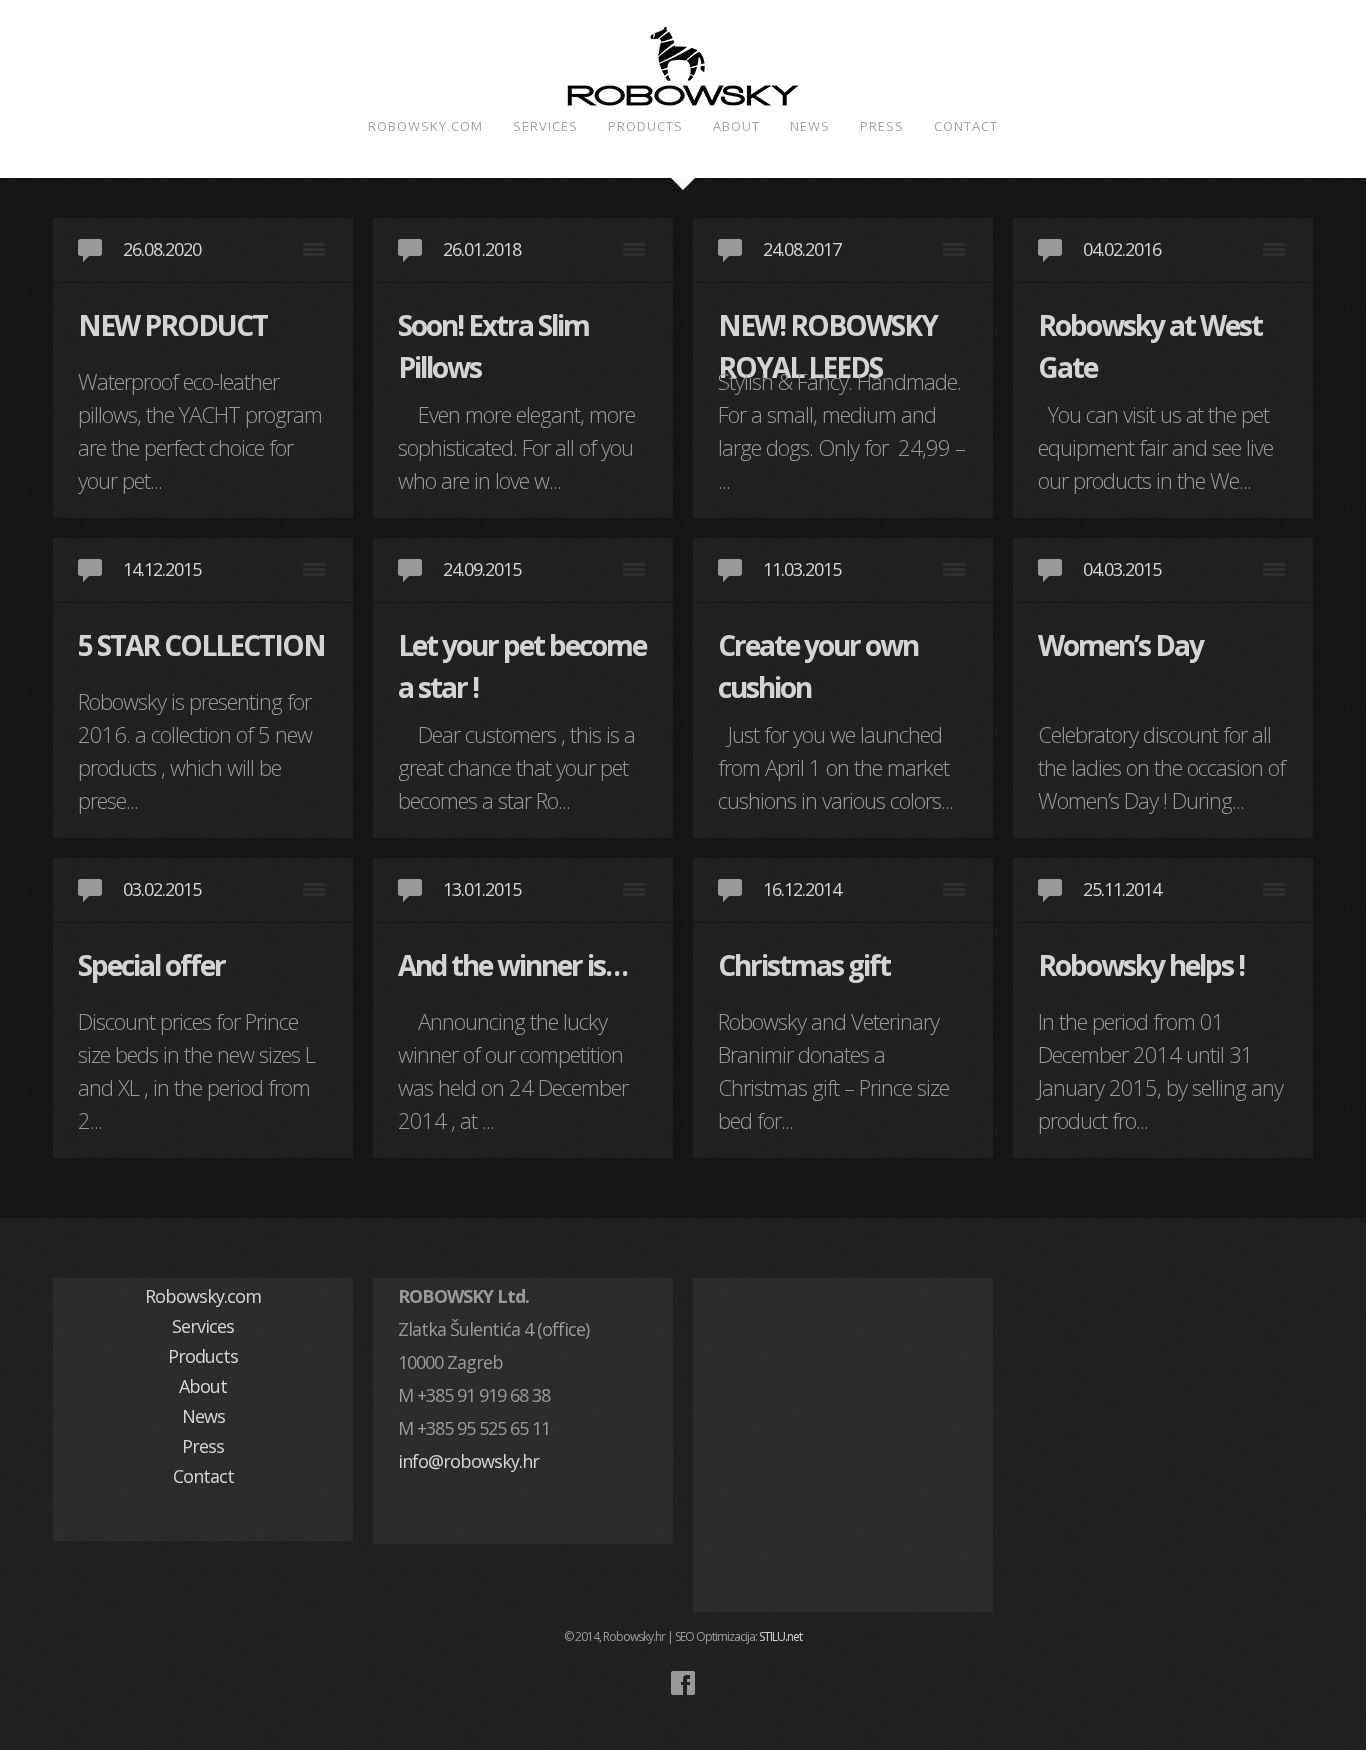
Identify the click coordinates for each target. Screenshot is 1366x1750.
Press (882, 126)
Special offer (151, 965)
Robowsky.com (425, 126)
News (810, 126)
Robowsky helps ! (1141, 965)
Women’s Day (1120, 645)
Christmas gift (804, 965)
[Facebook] (683, 1683)
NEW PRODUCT (172, 325)
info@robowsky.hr (468, 1461)
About (736, 126)
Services (545, 126)
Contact (966, 126)
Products (645, 126)
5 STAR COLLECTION (201, 645)
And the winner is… (512, 965)
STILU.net (780, 1636)
